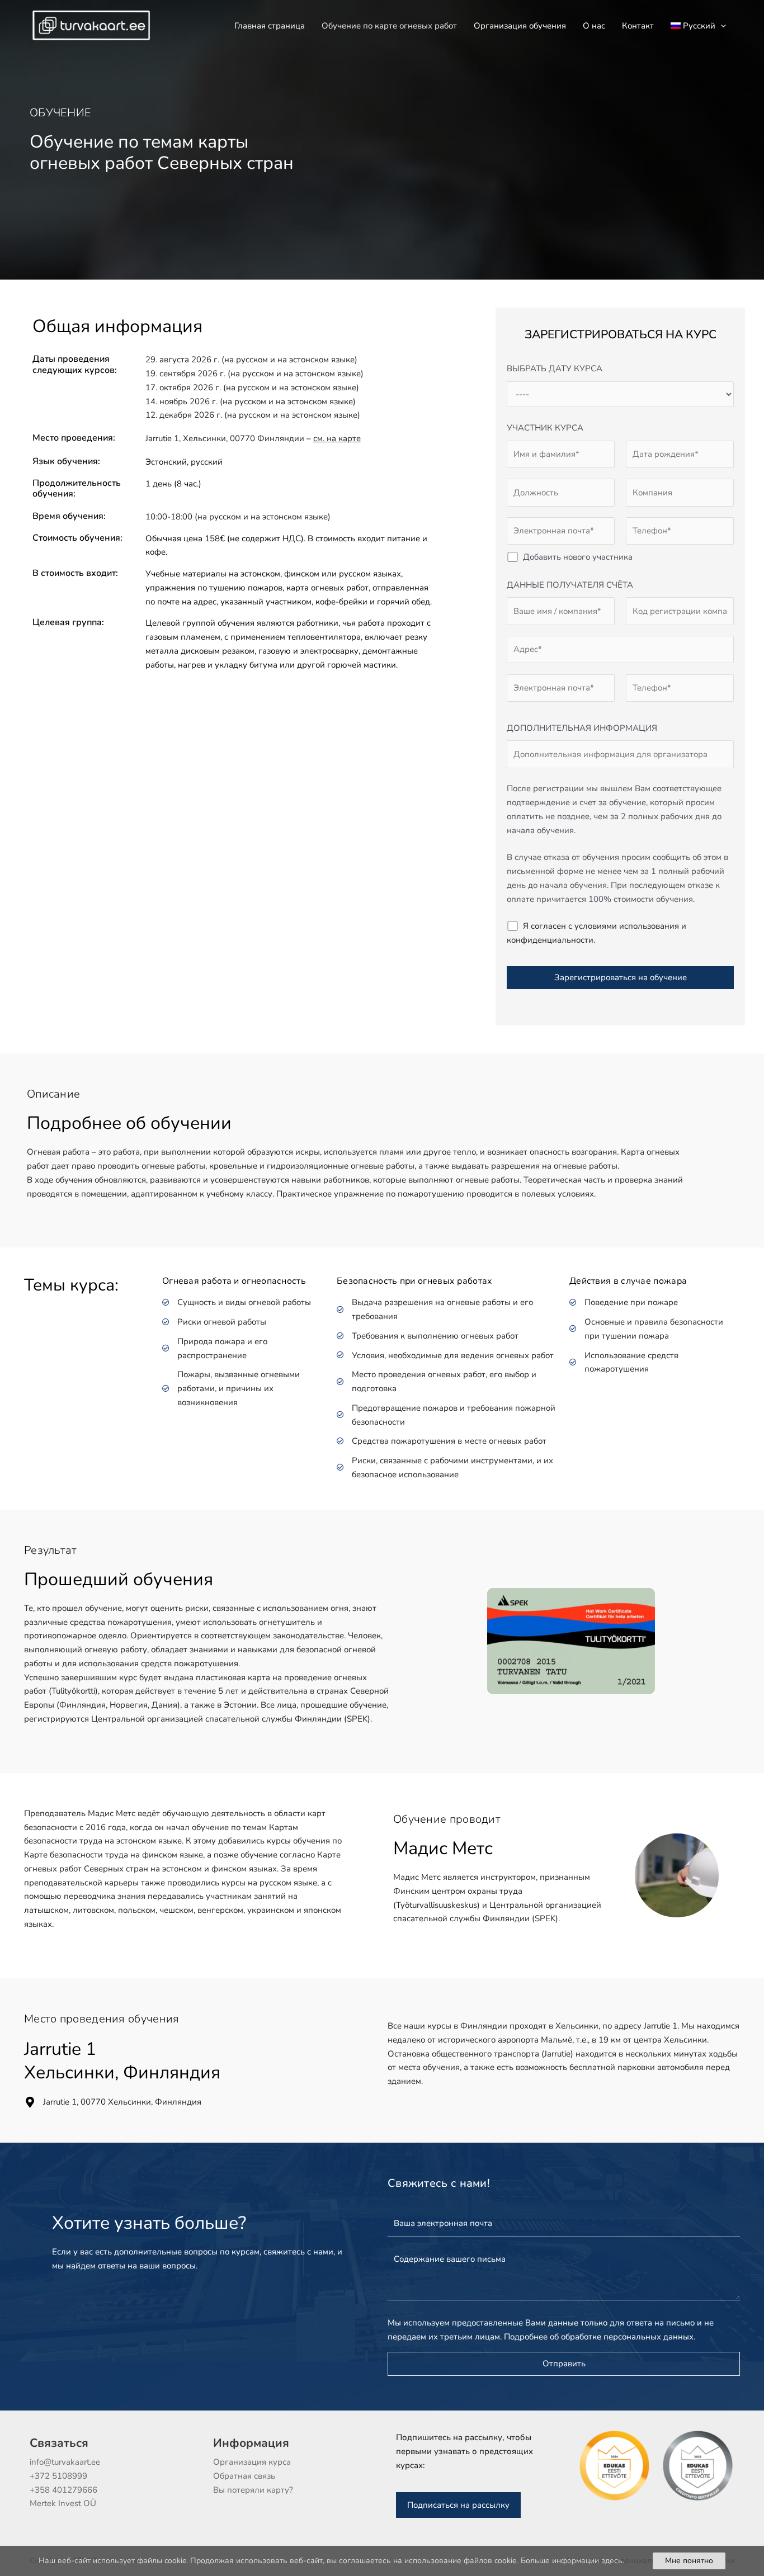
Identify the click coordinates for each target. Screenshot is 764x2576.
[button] (721, 26)
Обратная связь (244, 2476)
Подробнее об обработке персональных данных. (600, 2337)
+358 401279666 (63, 2490)
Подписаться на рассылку (458, 2505)
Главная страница (270, 26)
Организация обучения (520, 26)
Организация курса (252, 2462)
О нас (594, 26)
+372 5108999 (58, 2476)
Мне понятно (689, 2561)
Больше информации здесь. (572, 2561)
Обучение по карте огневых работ (389, 26)
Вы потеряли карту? (253, 2490)
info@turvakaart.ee (65, 2462)
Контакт (638, 26)
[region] (382, 2561)
